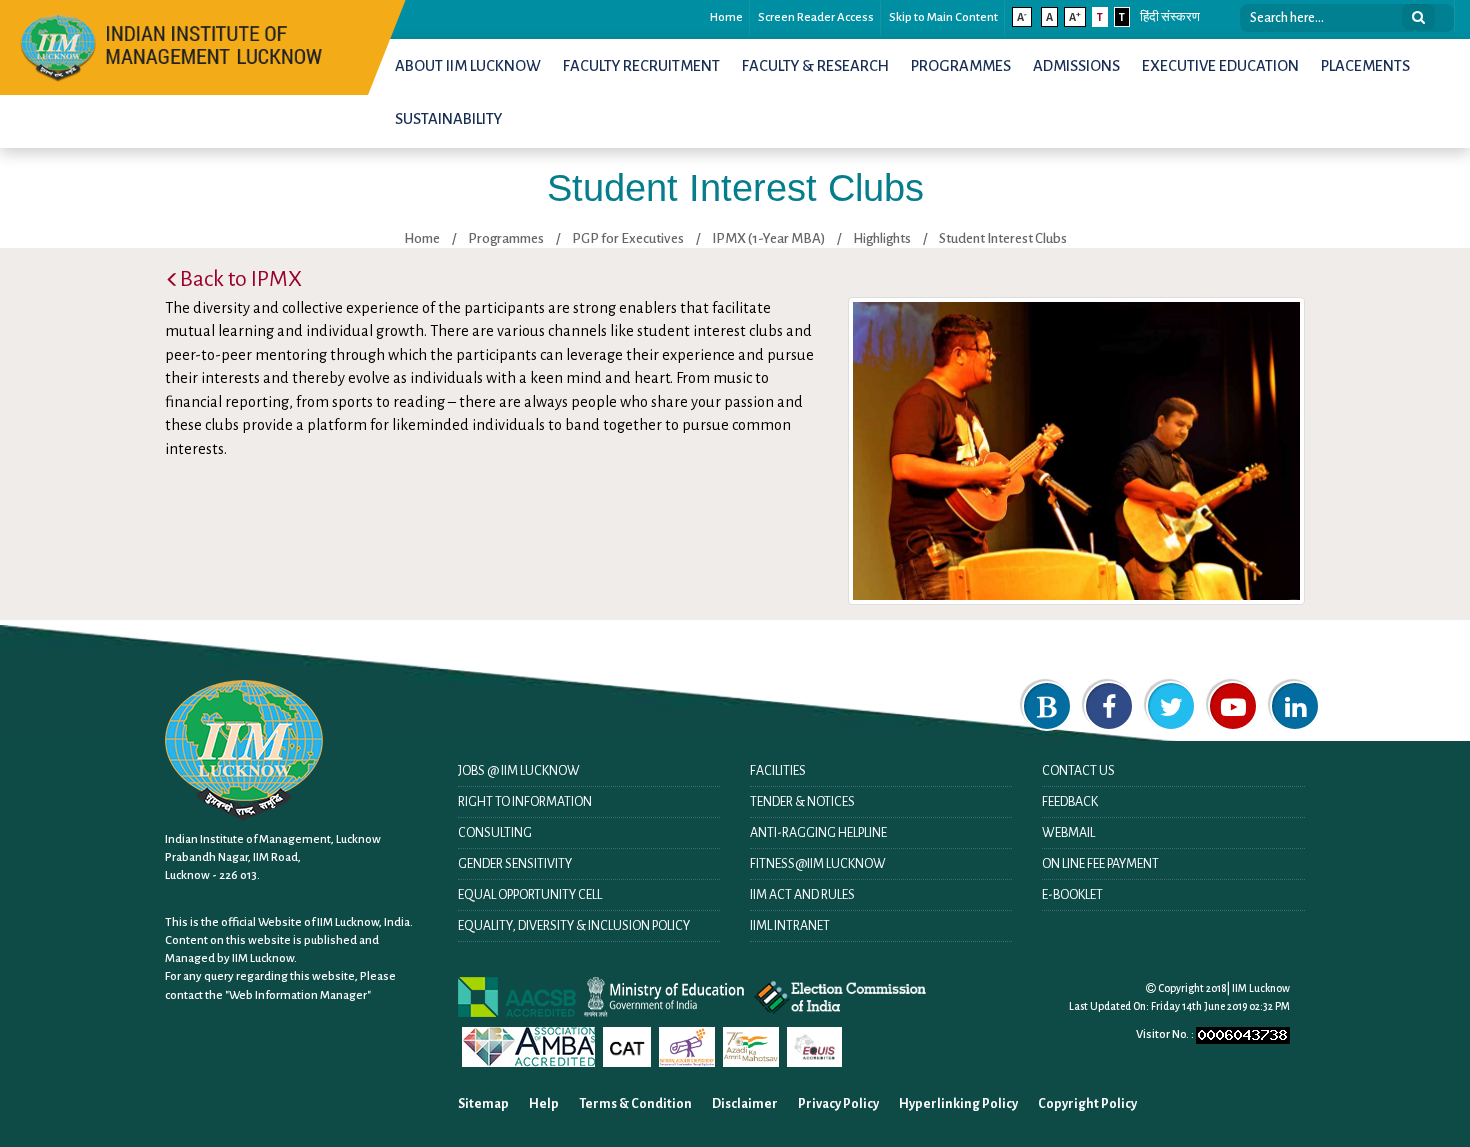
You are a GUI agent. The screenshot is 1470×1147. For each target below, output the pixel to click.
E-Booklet (1072, 895)
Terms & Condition (635, 1104)
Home (726, 17)
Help (544, 1104)
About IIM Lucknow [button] (468, 66)
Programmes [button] (961, 66)
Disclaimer (745, 1104)
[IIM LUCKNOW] (172, 45)
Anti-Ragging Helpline (818, 833)
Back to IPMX (241, 279)
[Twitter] (1171, 706)
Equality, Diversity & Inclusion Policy (574, 926)
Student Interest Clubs (1003, 238)
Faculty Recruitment (641, 66)
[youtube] (1233, 706)
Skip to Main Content (943, 17)
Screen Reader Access (816, 17)
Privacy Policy (838, 1104)
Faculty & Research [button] (815, 66)
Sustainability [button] (448, 119)
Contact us (1078, 771)
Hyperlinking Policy (958, 1104)
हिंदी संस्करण (1170, 17)
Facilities (778, 771)
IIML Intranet (790, 926)
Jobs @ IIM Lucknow (519, 771)
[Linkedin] (1295, 706)
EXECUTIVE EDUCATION (1220, 66)
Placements (1365, 66)
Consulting (495, 833)
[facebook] (1109, 706)
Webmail (1068, 833)
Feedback (1070, 802)
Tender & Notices (802, 802)
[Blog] (1047, 706)
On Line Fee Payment (1100, 864)
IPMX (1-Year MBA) (768, 238)
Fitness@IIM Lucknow (818, 864)
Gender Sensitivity (515, 864)
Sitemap (483, 1104)
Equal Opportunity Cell (530, 895)
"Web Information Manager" (298, 995)
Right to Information (525, 802)
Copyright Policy (1087, 1104)
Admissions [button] (1076, 66)
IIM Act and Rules (802, 895)
